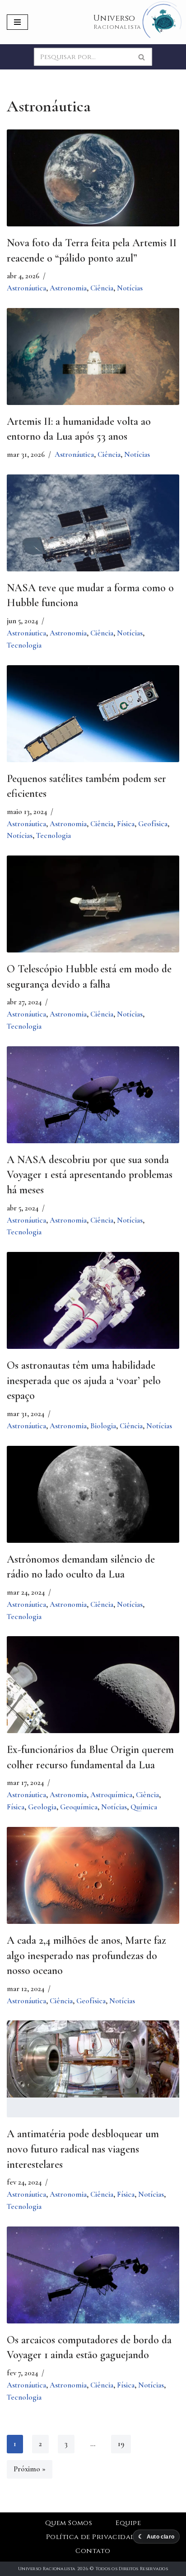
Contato (93, 2551)
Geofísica (153, 824)
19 (121, 2444)
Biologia (103, 1426)
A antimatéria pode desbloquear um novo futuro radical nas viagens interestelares (83, 2149)
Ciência (102, 288)
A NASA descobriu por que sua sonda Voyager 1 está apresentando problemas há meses (90, 1175)
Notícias (130, 288)
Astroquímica (111, 1795)
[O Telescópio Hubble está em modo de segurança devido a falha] (93, 913)
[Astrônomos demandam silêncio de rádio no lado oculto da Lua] (93, 1497)
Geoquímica (79, 1807)
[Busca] (142, 57)
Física (126, 824)
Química (144, 1807)
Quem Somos (69, 2523)
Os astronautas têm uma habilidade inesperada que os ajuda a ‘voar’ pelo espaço (84, 1380)
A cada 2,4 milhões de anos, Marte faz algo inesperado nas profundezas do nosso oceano (86, 1955)
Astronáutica (26, 288)
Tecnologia (24, 645)
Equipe (128, 2523)
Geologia (42, 1807)
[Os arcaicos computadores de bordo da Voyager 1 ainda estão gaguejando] (93, 2280)
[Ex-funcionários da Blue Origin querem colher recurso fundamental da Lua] (93, 1694)
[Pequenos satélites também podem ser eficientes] (93, 723)
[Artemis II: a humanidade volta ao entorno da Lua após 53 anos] (93, 366)
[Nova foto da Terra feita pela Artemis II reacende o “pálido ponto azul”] (93, 187)
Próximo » (30, 2469)
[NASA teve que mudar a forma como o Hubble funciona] (93, 532)
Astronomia (68, 288)
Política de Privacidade (93, 2537)
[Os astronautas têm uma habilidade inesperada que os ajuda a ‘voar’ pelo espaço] (93, 1309)
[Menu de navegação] (17, 22)
